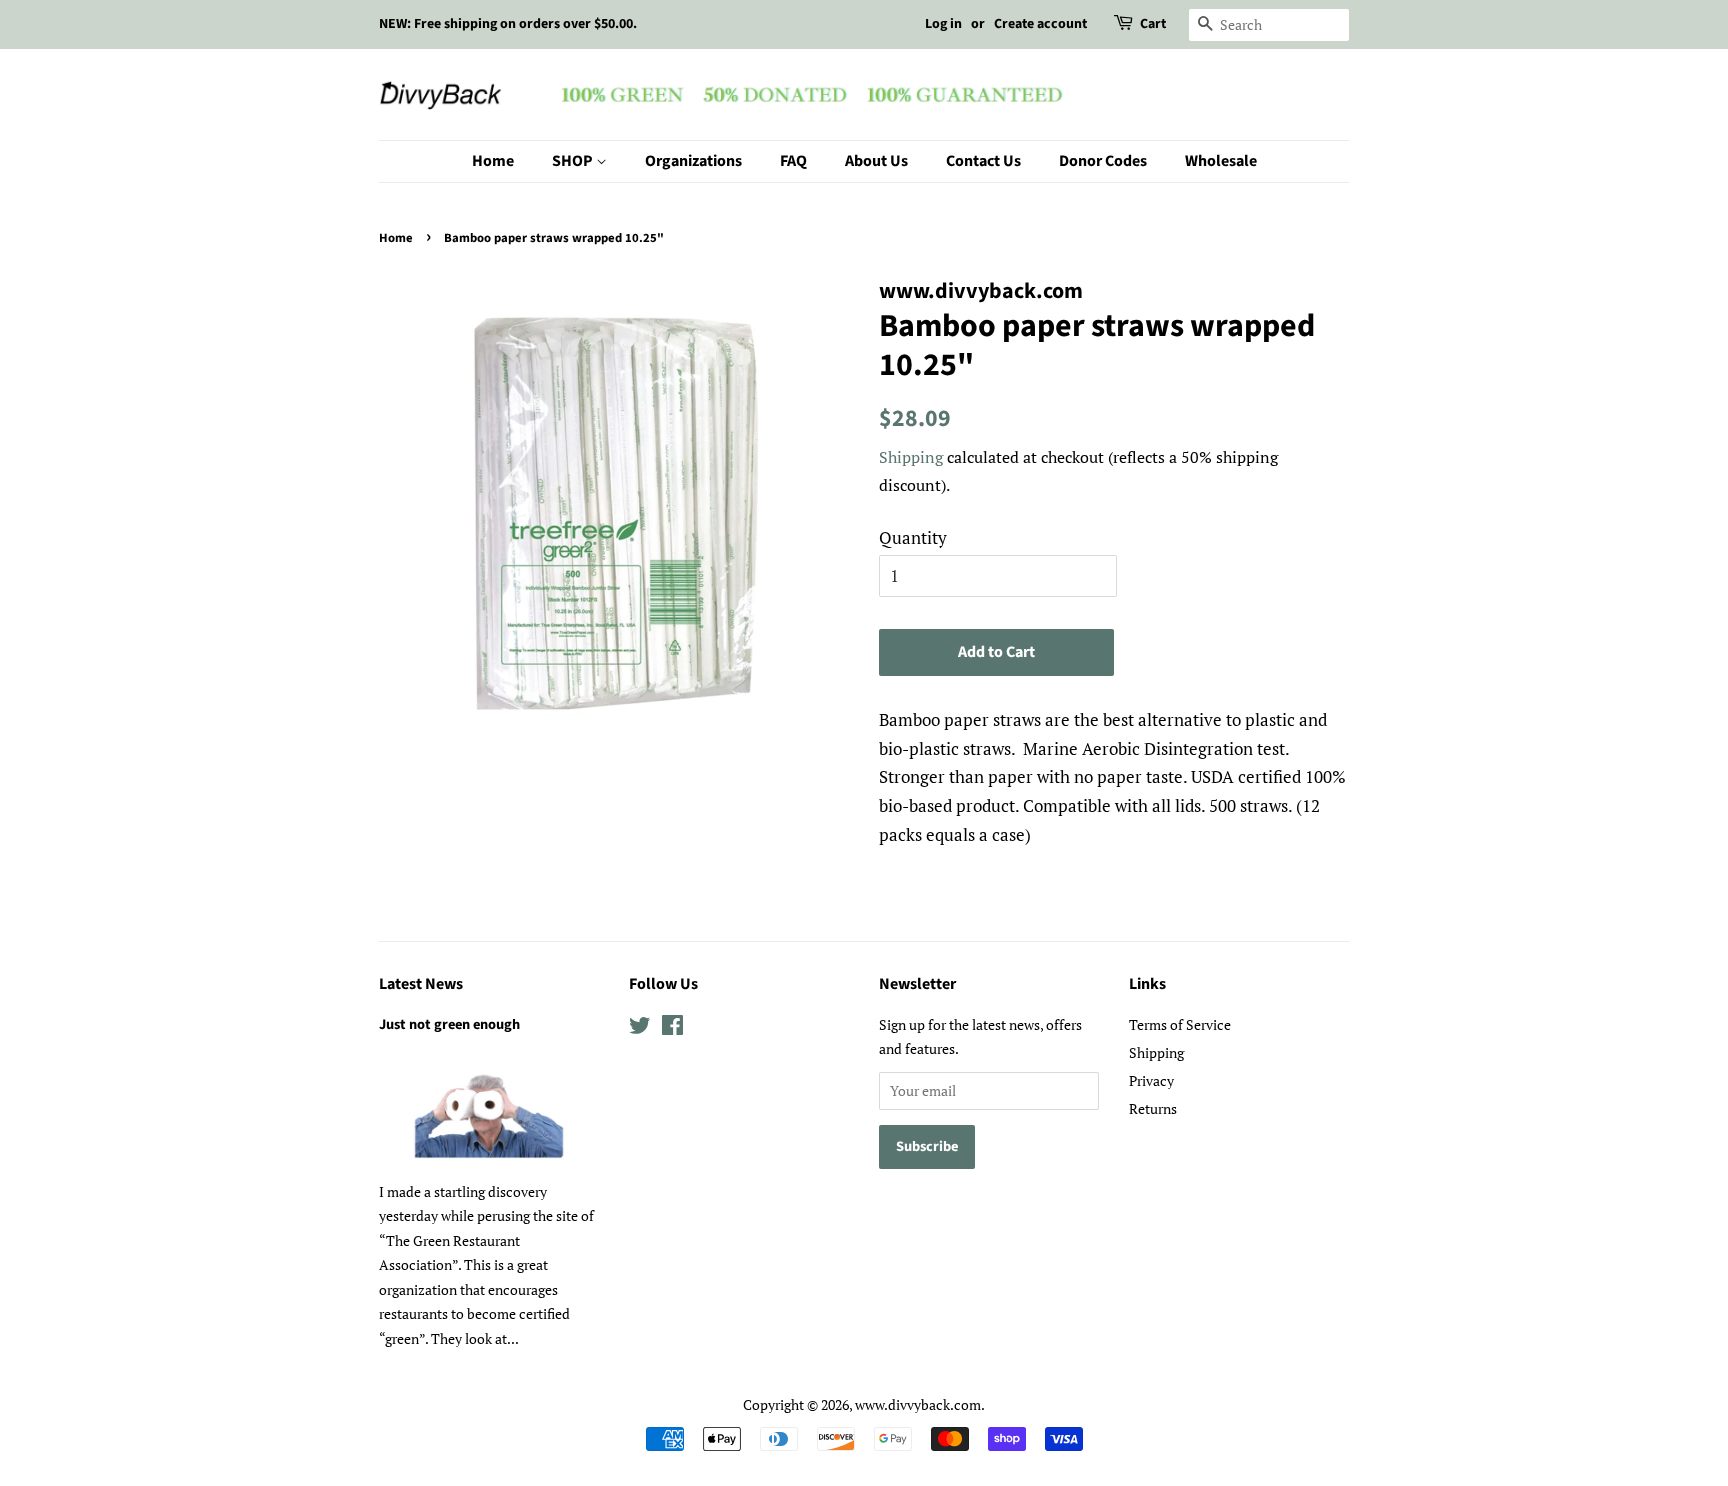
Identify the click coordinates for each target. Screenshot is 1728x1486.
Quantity (913, 537)
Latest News (421, 984)
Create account (1040, 24)
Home (493, 161)
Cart (1153, 24)
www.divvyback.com (918, 1404)
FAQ (793, 161)
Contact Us (983, 161)
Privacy (1151, 1080)
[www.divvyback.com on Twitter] (640, 1028)
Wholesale (1221, 161)
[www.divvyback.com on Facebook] (672, 1028)
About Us (876, 161)
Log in (943, 24)
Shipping (911, 457)
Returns (1153, 1108)
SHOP (574, 161)
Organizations (693, 161)
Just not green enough (449, 1024)
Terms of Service (1180, 1024)
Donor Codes (1103, 161)
